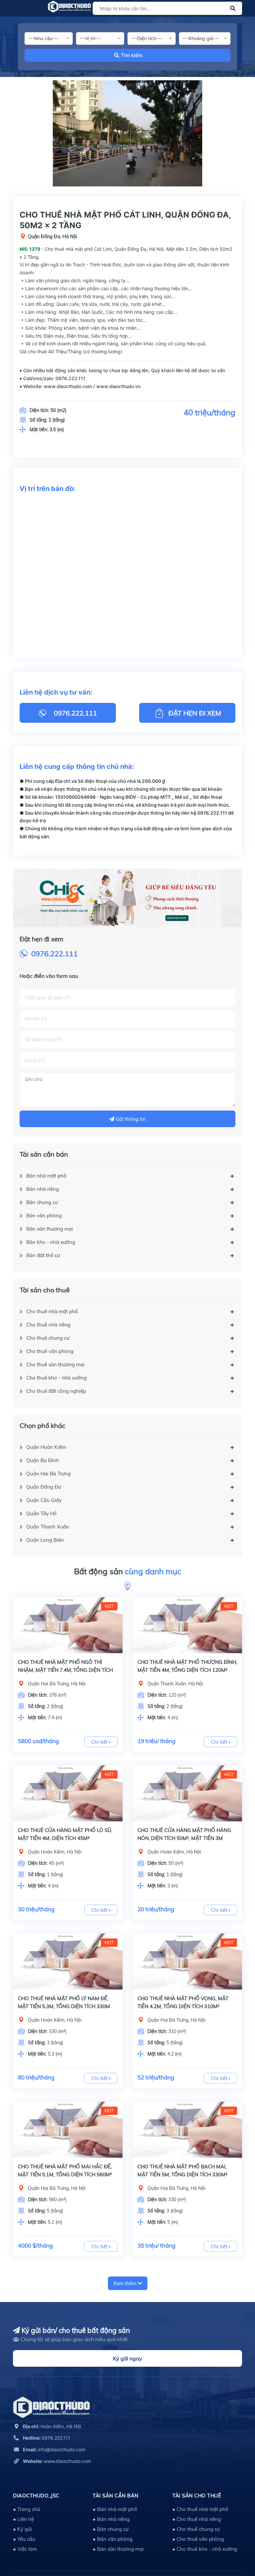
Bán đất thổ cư (43, 1255)
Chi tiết (100, 1742)
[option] (127, 133)
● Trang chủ (27, 2509)
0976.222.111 (54, 954)
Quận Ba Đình (43, 1460)
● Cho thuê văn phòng (198, 2539)
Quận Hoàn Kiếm (46, 1447)
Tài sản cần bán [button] (116, 2496)
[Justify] (233, 8)
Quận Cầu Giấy (44, 1500)
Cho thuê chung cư (48, 1338)
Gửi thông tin (130, 1119)
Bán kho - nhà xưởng (51, 1242)
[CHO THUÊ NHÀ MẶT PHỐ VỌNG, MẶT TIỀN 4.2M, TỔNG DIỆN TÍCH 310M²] (187, 1962)
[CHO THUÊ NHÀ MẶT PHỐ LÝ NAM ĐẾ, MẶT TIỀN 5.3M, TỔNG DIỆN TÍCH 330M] (68, 1962)
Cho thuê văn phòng (50, 1351)
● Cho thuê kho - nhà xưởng (205, 2549)
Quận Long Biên (45, 1540)
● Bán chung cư (111, 2529)
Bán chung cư (42, 1202)
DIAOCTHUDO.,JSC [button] (36, 2496)
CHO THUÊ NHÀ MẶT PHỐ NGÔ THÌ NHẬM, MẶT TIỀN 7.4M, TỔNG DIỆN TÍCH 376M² (65, 1670)
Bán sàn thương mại (50, 1229)
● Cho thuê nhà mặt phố (200, 2509)
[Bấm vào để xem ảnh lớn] (127, 133)
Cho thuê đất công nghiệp (56, 1391)
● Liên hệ (23, 2519)
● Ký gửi (22, 2529)
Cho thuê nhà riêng (48, 1325)
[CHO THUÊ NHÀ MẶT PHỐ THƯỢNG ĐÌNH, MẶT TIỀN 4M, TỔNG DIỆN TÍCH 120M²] (187, 1625)
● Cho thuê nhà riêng (197, 2519)
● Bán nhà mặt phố (115, 2509)
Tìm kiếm (132, 55)
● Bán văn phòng (113, 2539)
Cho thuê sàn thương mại (55, 1364)
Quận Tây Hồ (42, 1513)
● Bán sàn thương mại (118, 2549)
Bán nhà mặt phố (46, 1176)
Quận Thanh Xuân (48, 1527)
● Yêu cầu (24, 2539)
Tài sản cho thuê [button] (197, 2496)
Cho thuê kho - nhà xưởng (56, 1378)
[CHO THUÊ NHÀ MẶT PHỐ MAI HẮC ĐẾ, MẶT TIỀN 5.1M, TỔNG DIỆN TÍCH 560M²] (68, 2130)
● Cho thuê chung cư (196, 2529)
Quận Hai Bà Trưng (48, 1474)
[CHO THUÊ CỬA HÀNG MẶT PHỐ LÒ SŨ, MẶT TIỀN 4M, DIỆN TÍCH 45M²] (68, 1793)
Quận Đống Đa (44, 1487)
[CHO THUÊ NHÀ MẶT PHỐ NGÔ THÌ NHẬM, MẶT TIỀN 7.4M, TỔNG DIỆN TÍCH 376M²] (68, 1625)
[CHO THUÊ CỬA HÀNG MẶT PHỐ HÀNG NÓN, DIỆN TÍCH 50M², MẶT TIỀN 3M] (187, 1793)
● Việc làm (25, 2549)
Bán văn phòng (44, 1216)
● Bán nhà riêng (111, 2519)
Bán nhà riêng (42, 1189)
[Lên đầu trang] (233, 2541)
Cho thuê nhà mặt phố (52, 1311)
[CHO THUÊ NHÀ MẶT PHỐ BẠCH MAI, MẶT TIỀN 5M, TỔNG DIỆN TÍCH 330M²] (187, 2130)
